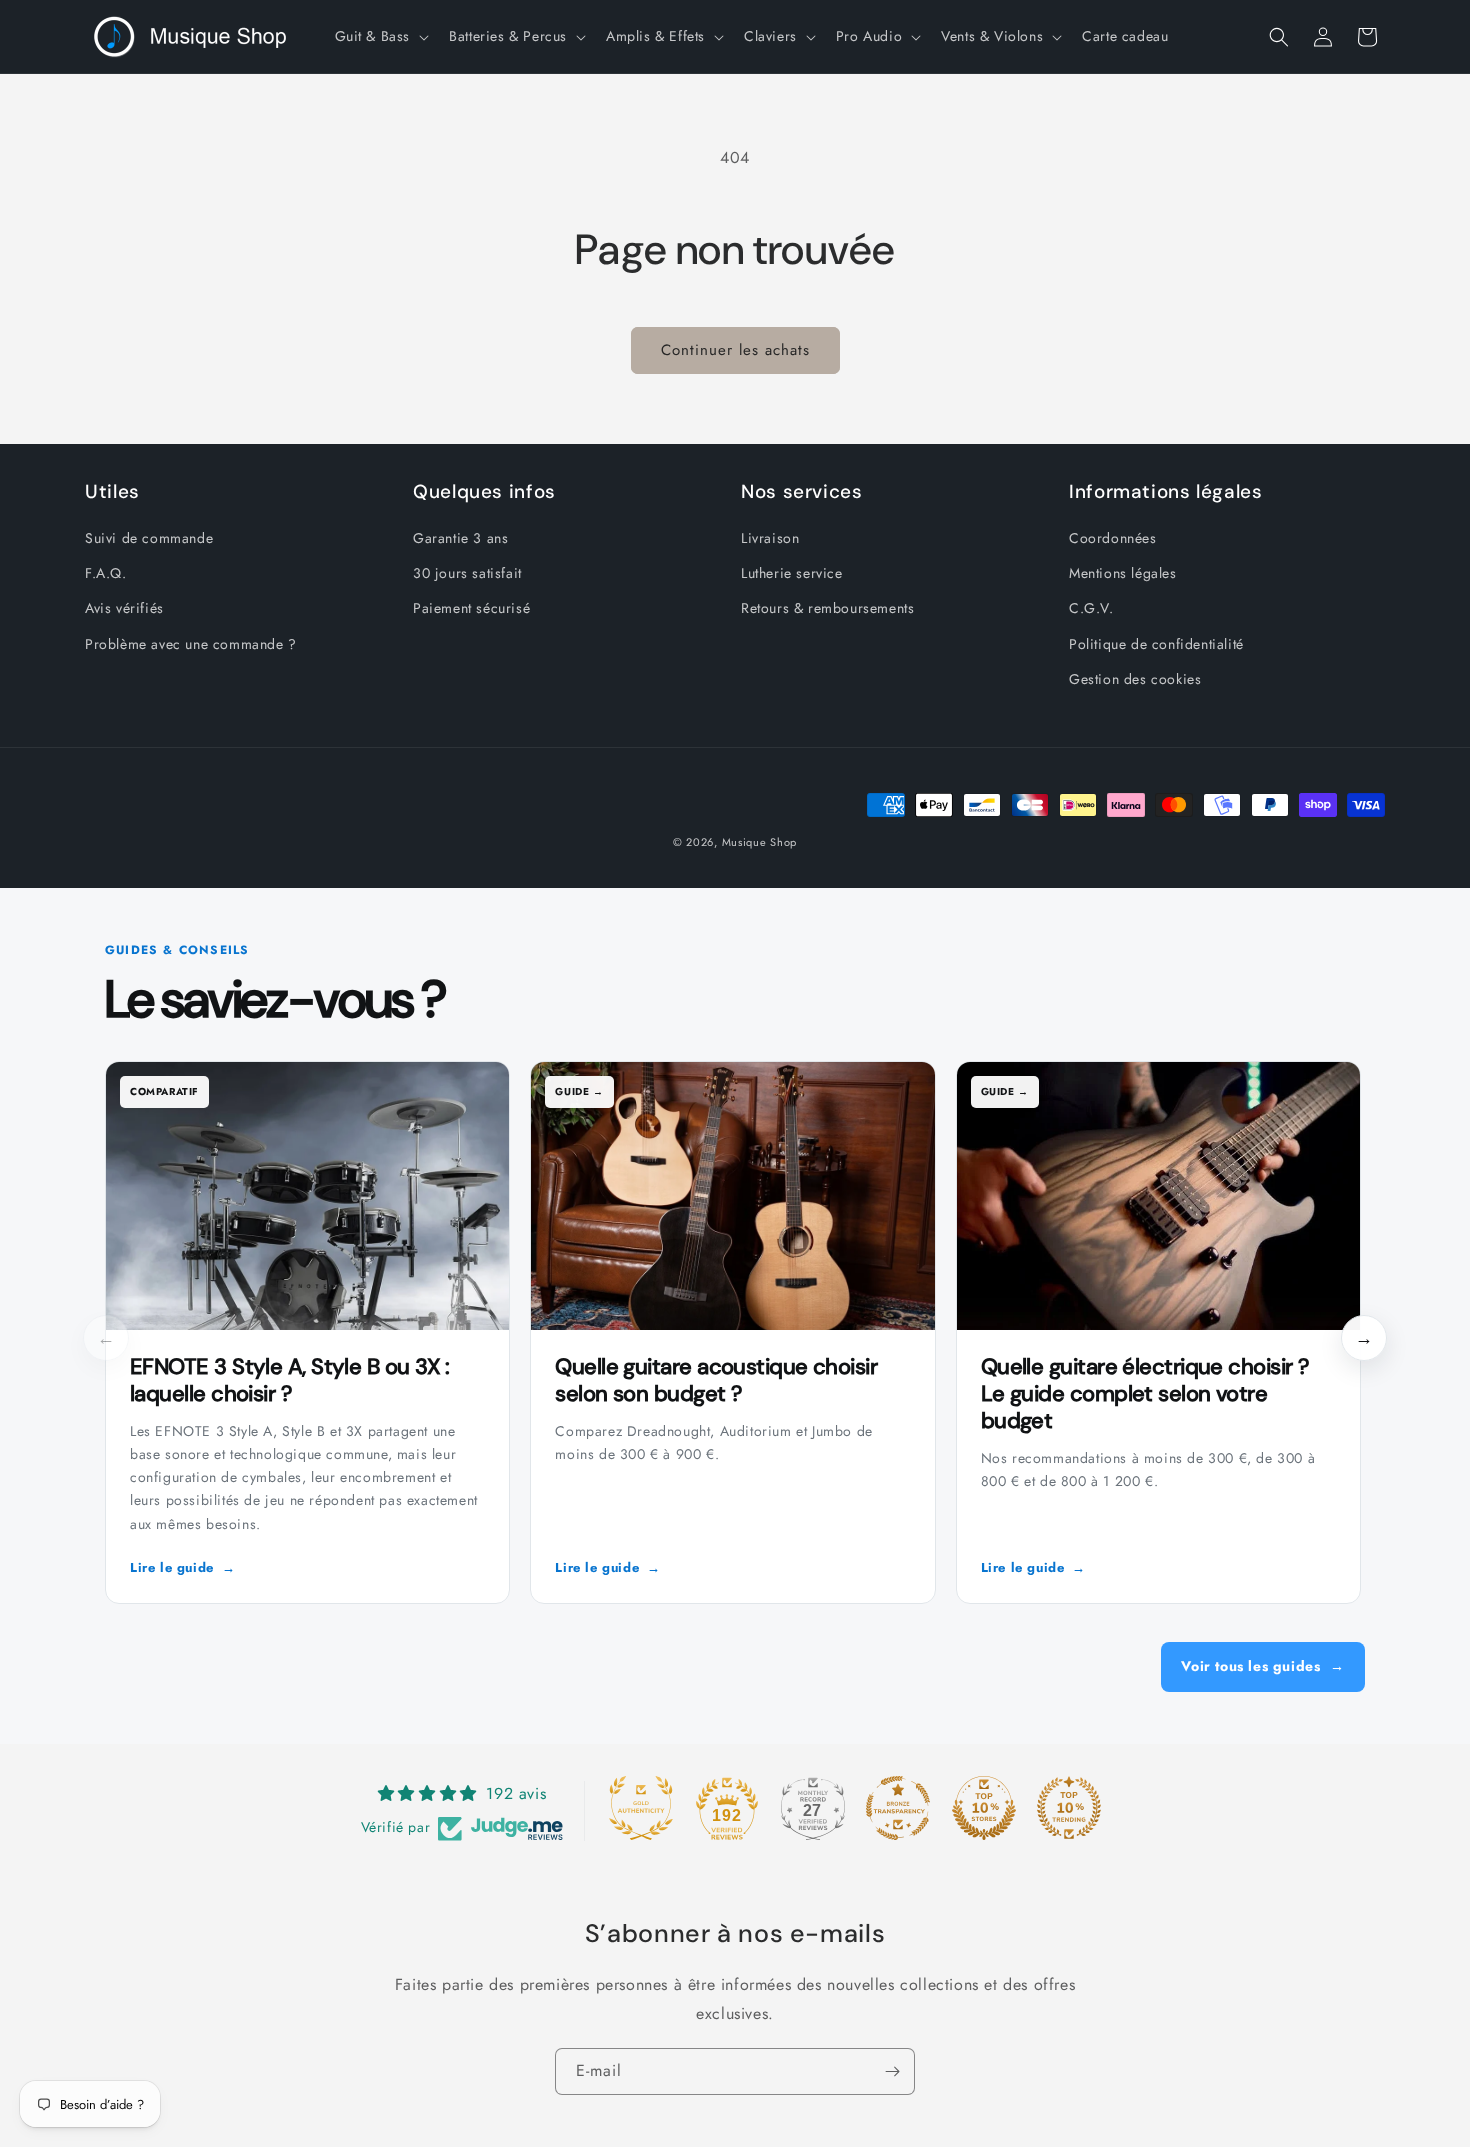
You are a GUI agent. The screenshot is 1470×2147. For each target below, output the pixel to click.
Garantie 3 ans (460, 538)
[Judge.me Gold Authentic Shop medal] (641, 1808)
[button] (380, 36)
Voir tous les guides (1263, 1666)
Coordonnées (1113, 538)
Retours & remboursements (827, 608)
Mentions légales (1123, 573)
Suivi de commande (149, 538)
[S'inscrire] (892, 2071)
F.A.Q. (106, 573)
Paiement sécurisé (471, 608)
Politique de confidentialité (1156, 644)
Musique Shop (759, 842)
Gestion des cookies (1135, 679)
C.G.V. (1091, 608)
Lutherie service (792, 573)
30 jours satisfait (467, 573)
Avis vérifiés (124, 608)
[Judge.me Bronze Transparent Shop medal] (898, 1808)
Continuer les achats (735, 350)
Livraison (770, 538)
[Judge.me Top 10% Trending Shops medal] (1069, 1808)
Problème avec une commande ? (191, 644)
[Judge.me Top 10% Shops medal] (984, 1808)
